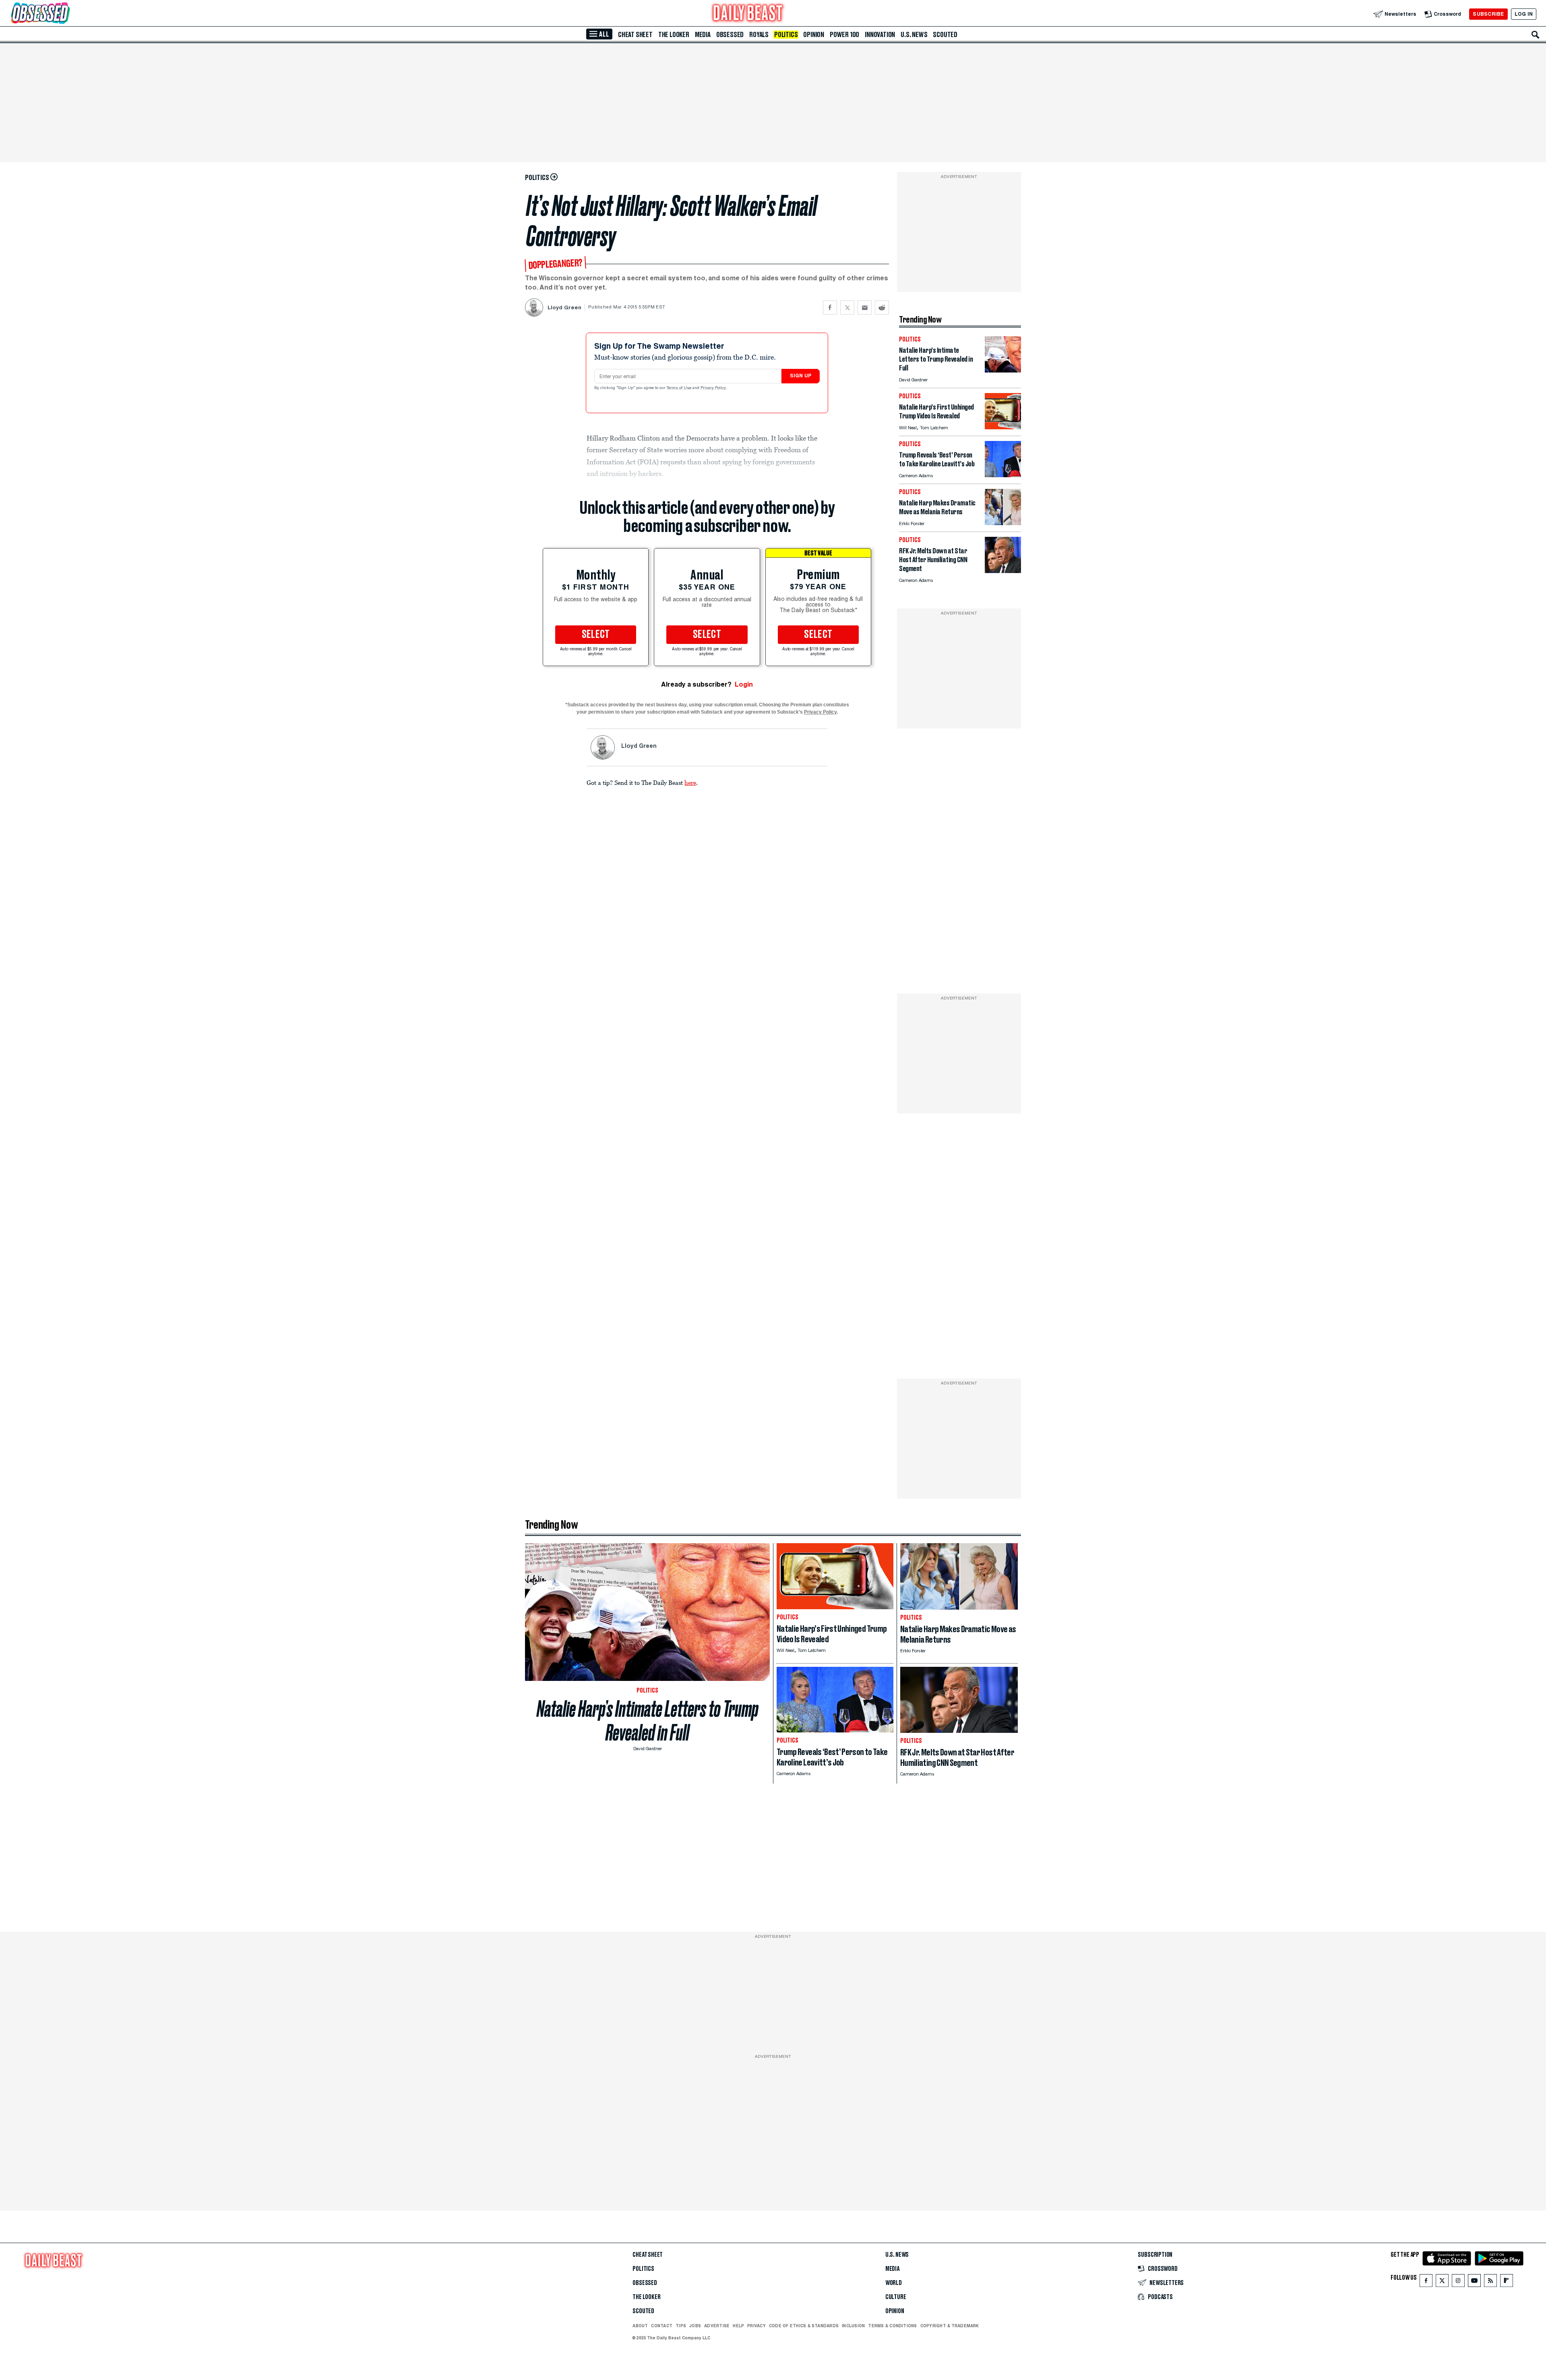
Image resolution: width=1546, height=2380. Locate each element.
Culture (896, 2297)
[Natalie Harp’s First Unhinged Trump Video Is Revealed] (1003, 427)
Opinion (814, 35)
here (690, 782)
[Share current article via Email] (865, 307)
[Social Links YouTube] (1474, 2282)
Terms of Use (680, 388)
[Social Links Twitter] (1442, 2282)
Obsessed (730, 35)
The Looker (674, 35)
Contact (662, 2326)
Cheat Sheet (635, 35)
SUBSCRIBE (1488, 14)
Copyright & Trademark (950, 2326)
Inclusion (853, 2326)
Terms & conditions (892, 2326)
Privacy (756, 2326)
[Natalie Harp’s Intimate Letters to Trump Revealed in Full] (1003, 370)
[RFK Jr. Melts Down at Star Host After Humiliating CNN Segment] (1003, 571)
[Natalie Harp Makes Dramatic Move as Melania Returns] (1003, 523)
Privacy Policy (714, 388)
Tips (681, 2326)
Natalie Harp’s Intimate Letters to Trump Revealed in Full (648, 1721)
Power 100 (844, 35)
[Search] (1536, 35)
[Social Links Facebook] (1426, 2282)
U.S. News (914, 35)
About (640, 2326)
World (894, 2283)
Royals (759, 35)
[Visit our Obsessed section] (66, 14)
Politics (786, 35)
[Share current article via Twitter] (847, 307)
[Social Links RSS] (1490, 2282)
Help (738, 2326)
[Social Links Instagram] (1458, 2282)
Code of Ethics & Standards (804, 2326)
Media (703, 35)
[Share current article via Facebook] (830, 307)
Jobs (695, 2326)
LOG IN (1524, 14)
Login (744, 684)
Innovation (880, 35)
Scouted (945, 35)
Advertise (717, 2326)
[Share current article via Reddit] (882, 307)
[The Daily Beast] (748, 14)
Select (596, 635)
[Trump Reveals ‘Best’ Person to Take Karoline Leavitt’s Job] (1003, 475)
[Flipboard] (1506, 2282)
